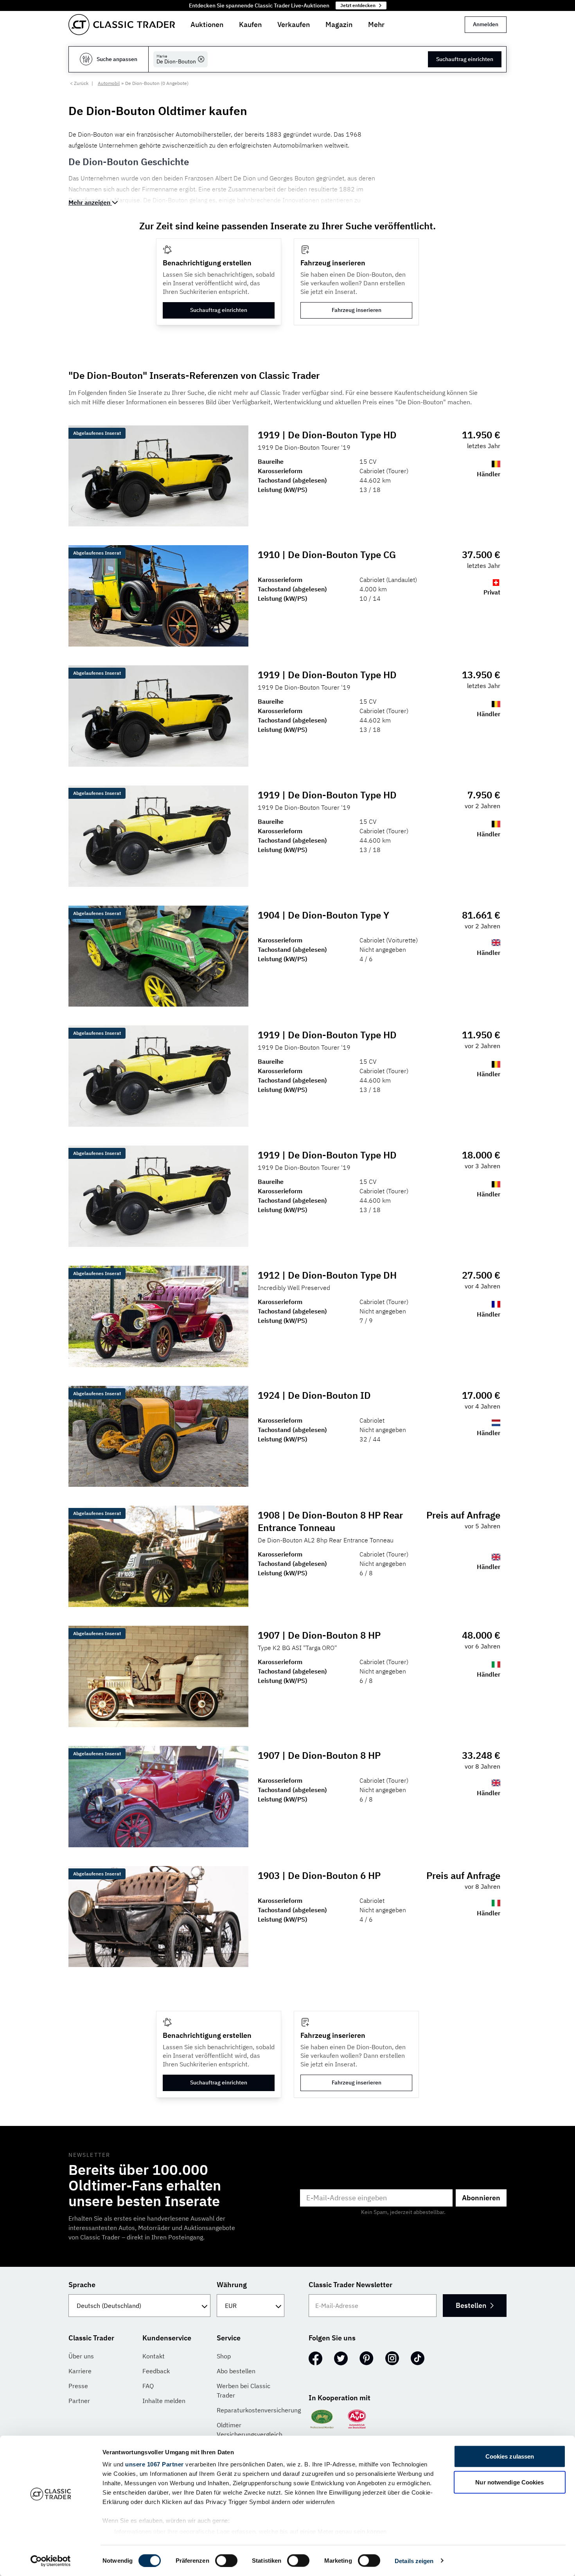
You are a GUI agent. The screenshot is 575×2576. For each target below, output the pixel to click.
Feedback (156, 2371)
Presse (78, 2386)
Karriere (80, 2371)
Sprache (82, 2285)
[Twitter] (341, 2358)
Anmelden (486, 24)
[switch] (226, 2560)
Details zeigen (414, 2561)
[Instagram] (392, 2358)
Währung (232, 2285)
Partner (79, 2401)
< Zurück (79, 83)
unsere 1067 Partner (155, 2464)
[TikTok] (418, 2358)
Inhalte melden (164, 2401)
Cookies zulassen (510, 2456)
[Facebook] (315, 2358)
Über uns (81, 2356)
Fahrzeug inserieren (357, 310)
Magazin (339, 24)
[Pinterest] (367, 2358)
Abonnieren (481, 2198)
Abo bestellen (236, 2371)
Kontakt (154, 2356)
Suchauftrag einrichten (465, 59)
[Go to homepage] (122, 25)
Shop (224, 2356)
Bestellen (471, 2305)
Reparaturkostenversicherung (259, 2410)
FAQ (148, 2386)
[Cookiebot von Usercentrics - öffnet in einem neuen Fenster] (51, 2561)
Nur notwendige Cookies (509, 2482)
